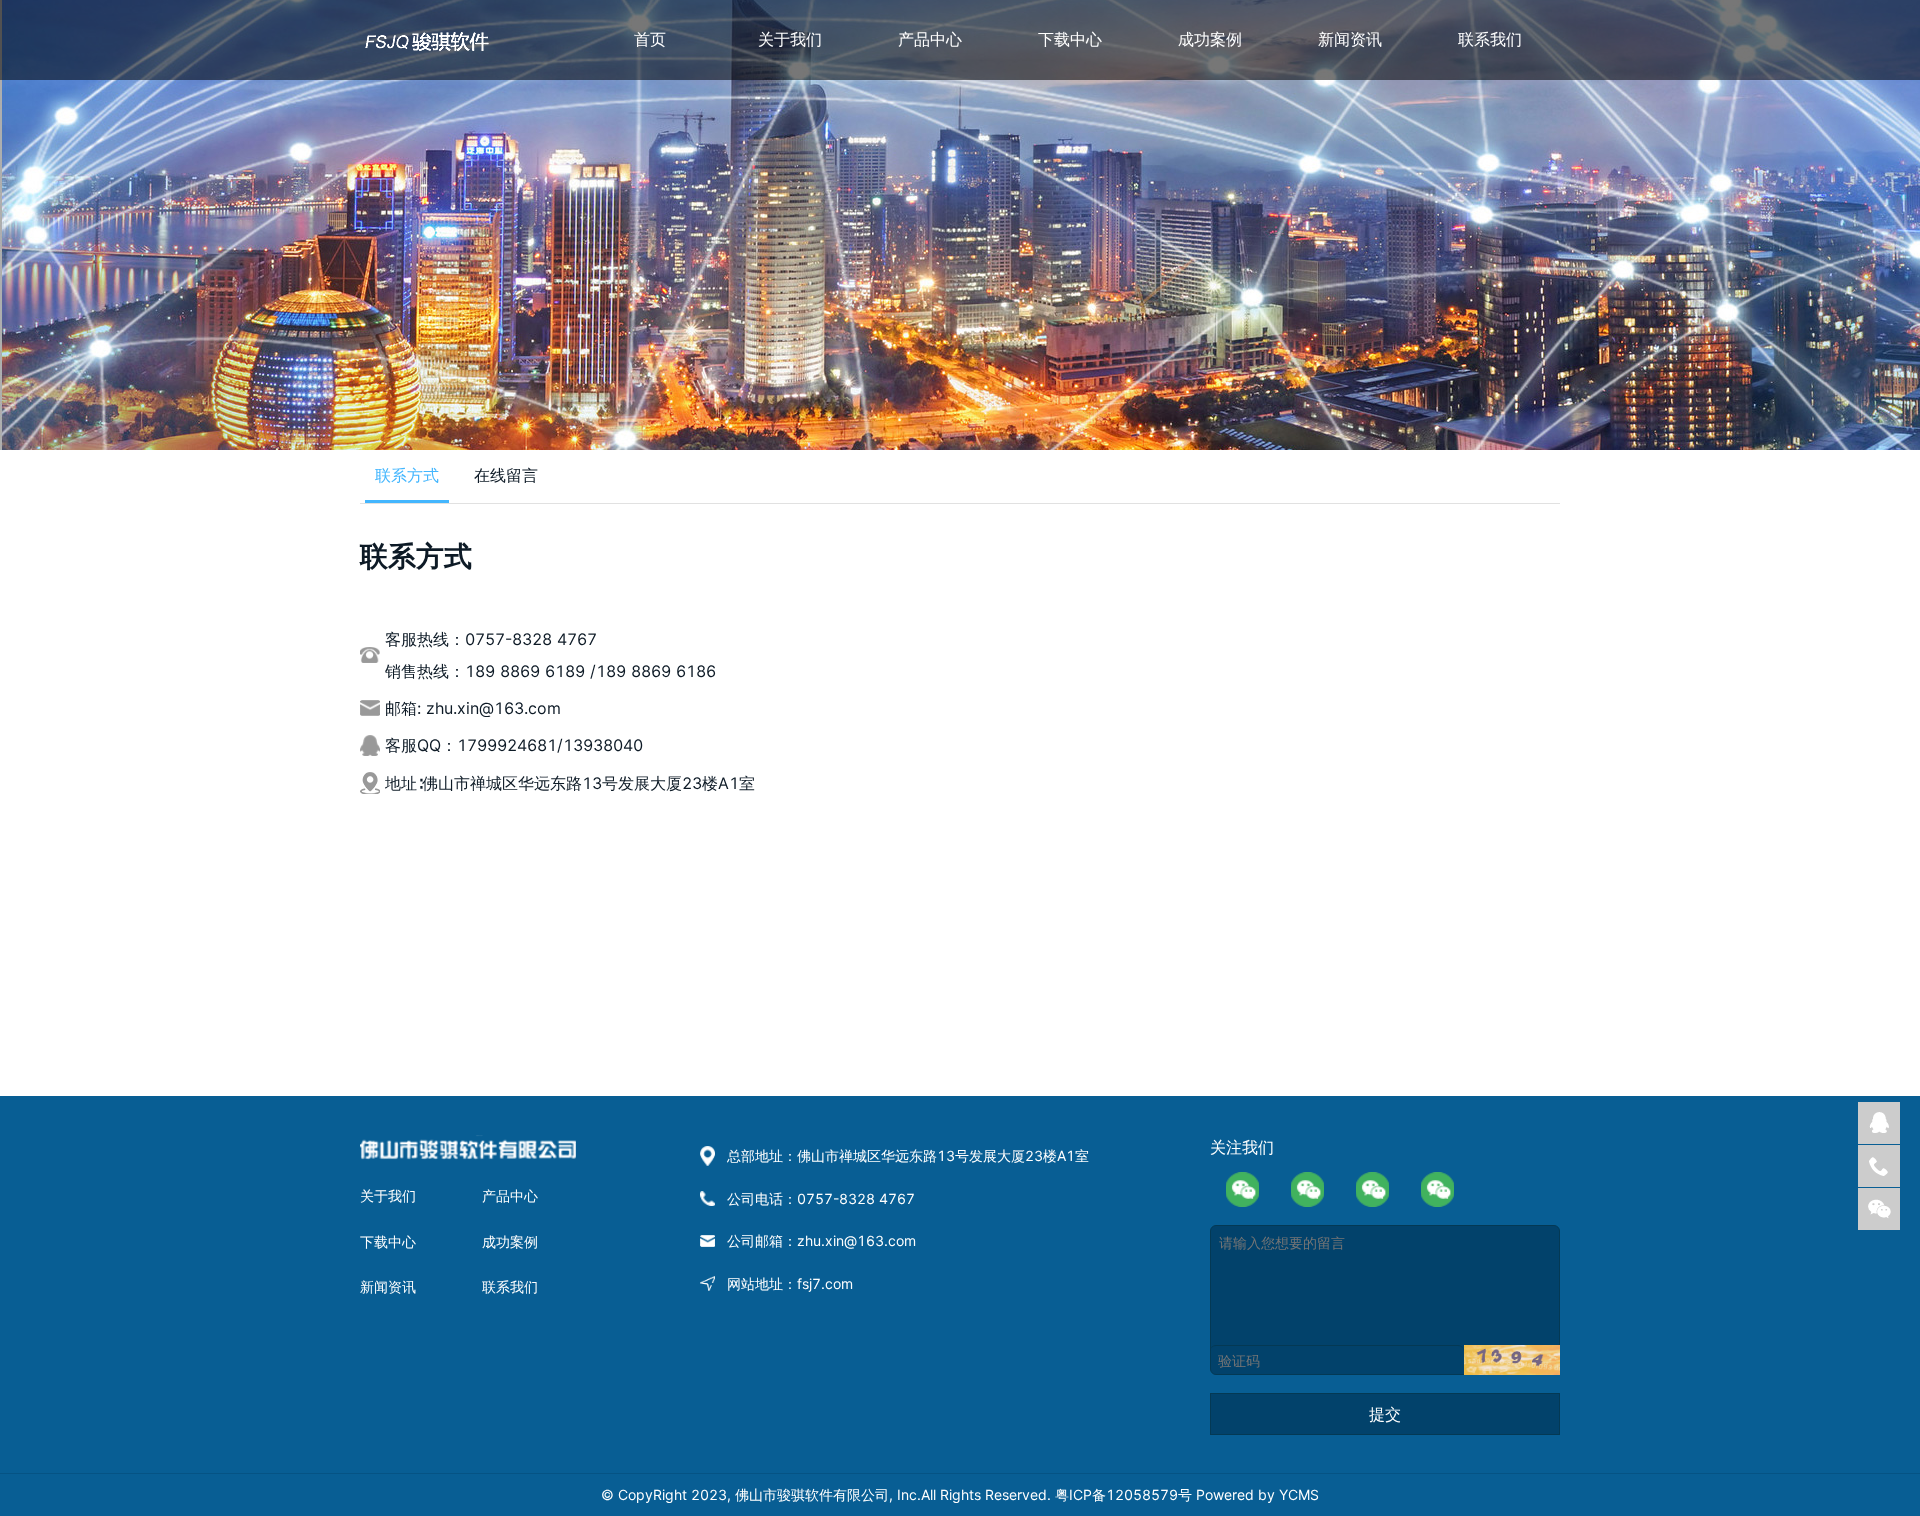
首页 (650, 39)
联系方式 (407, 475)
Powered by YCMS (1257, 1494)
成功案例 (1210, 39)
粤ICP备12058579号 (1125, 1494)
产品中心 (930, 39)
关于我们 (790, 39)
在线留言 (506, 475)
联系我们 (1490, 39)
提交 (1385, 1414)
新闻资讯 (1350, 39)
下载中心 (1070, 39)
